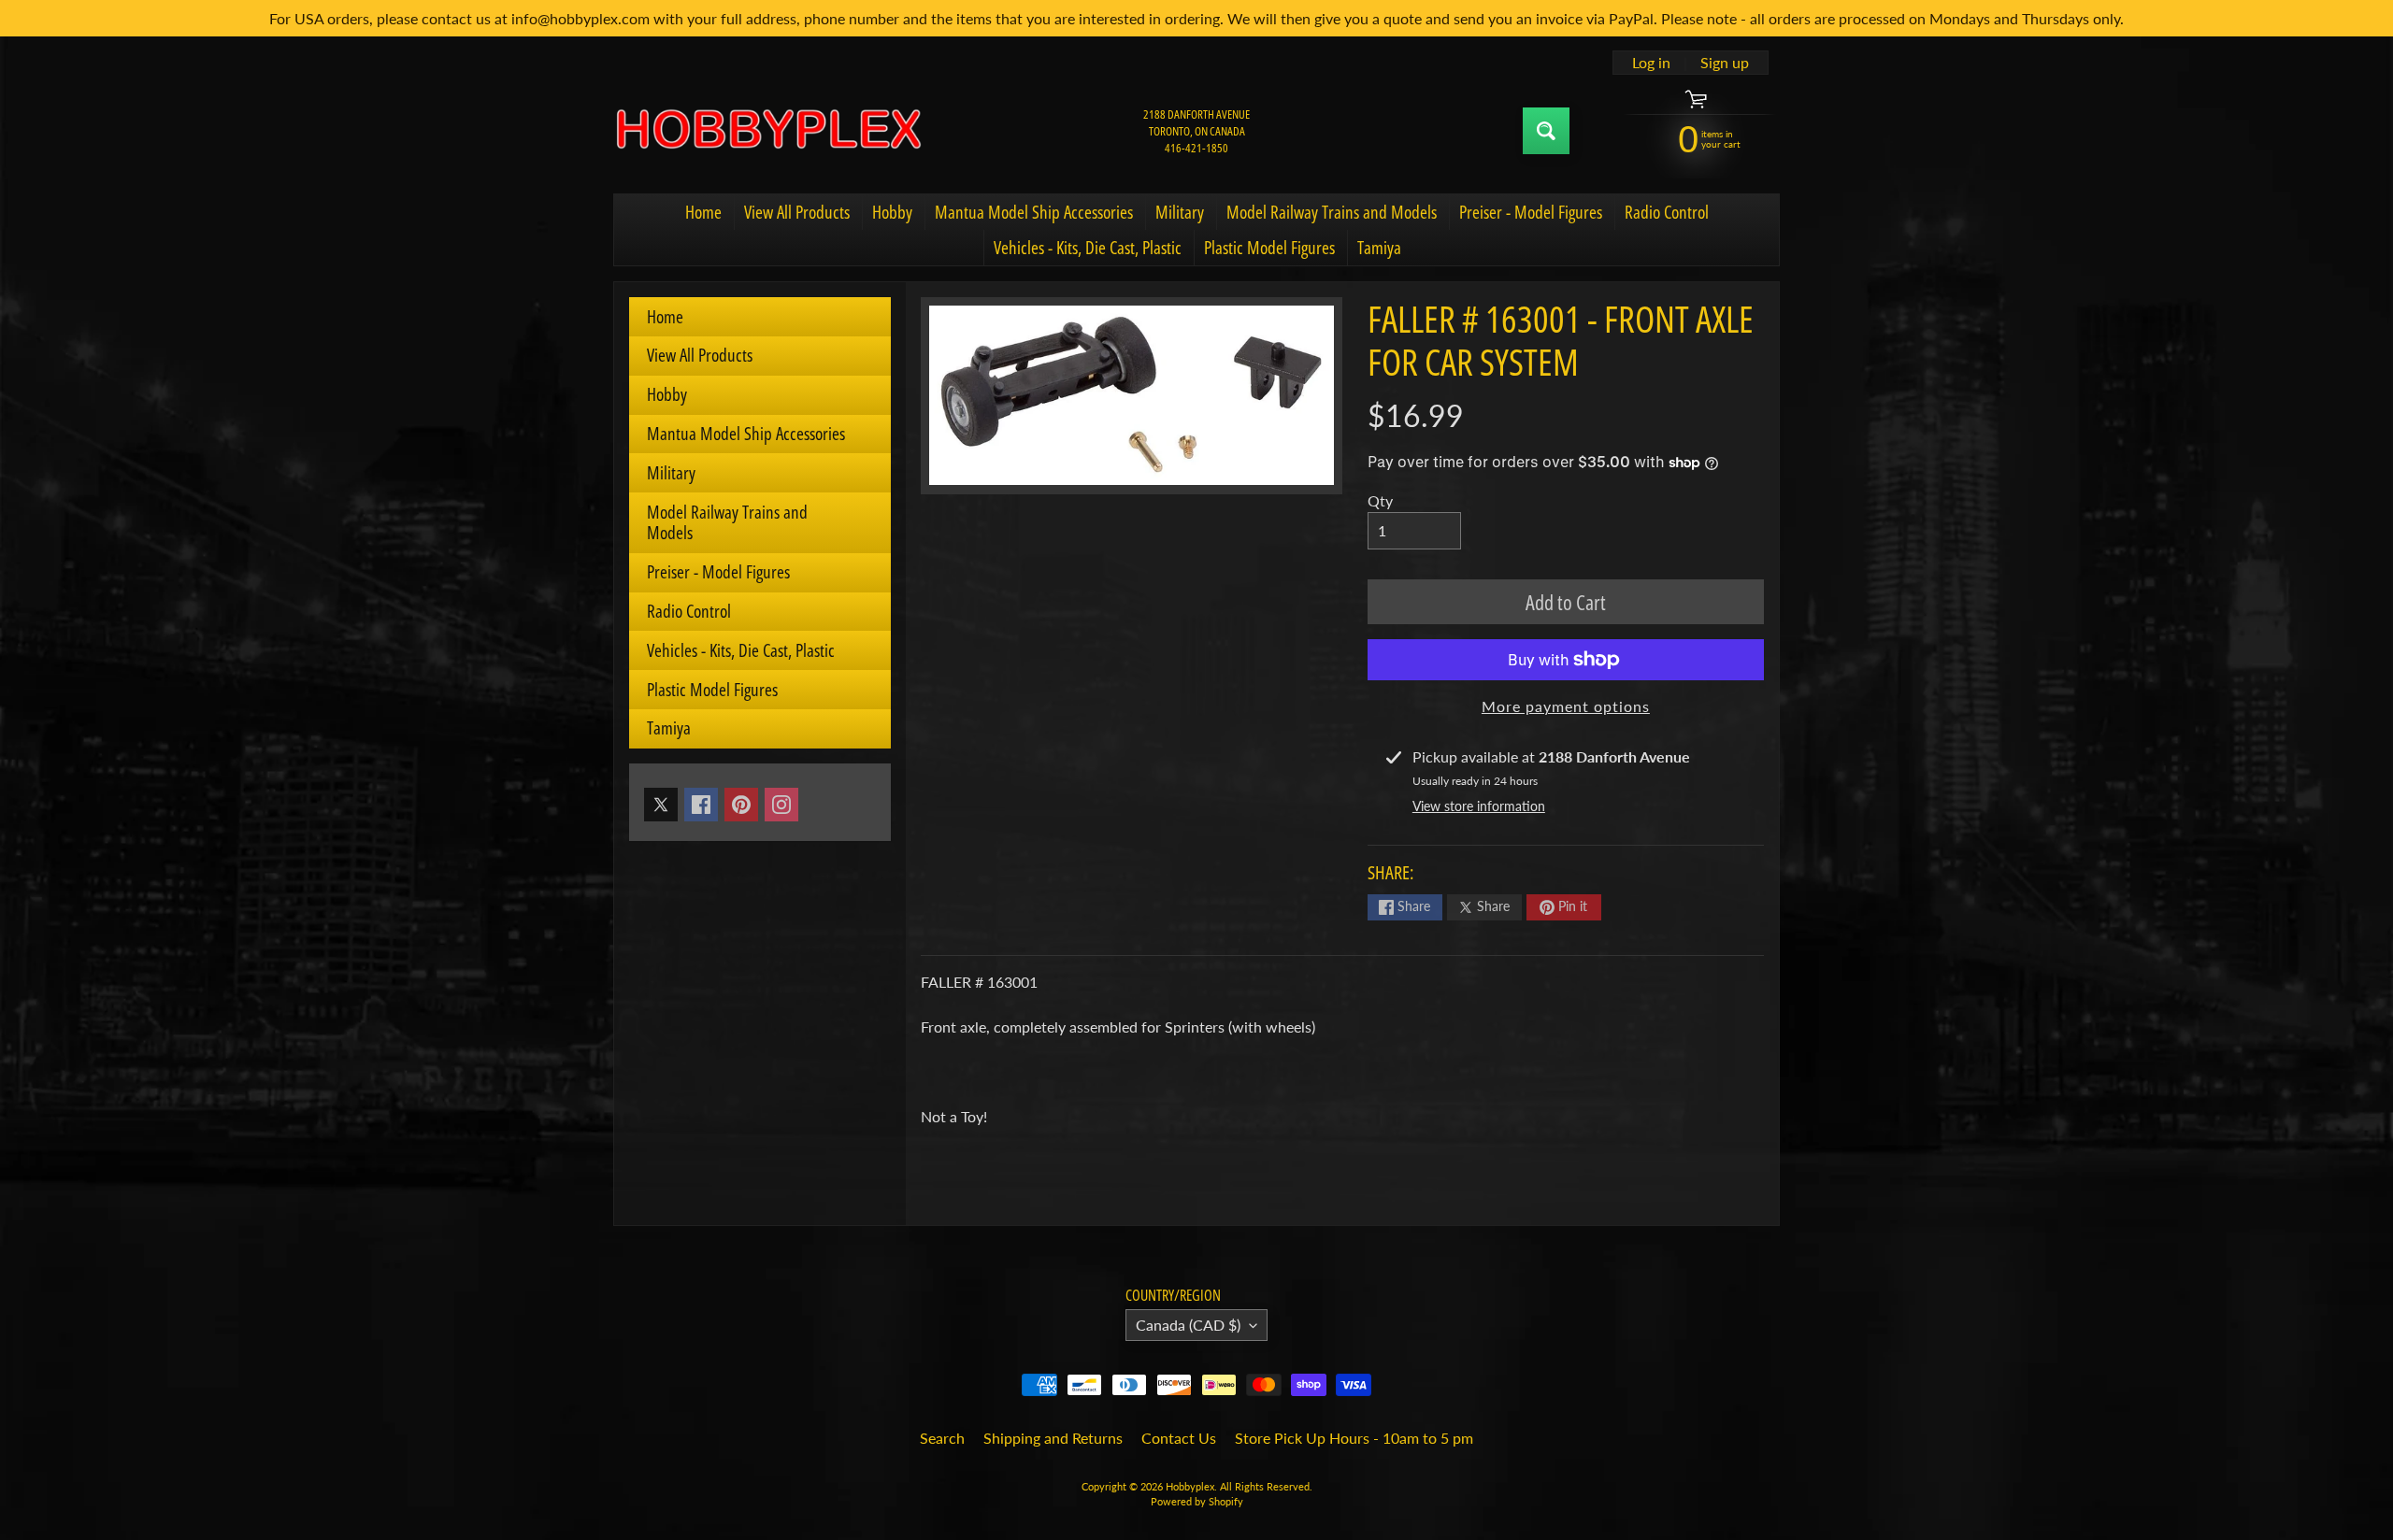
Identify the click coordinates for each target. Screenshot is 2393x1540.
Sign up (1725, 63)
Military (1180, 212)
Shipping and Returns (1053, 1438)
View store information (1479, 806)
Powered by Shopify (1197, 1501)
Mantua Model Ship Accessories (1034, 212)
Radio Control (1667, 212)
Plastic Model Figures (1269, 248)
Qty (1380, 500)
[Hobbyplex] (767, 130)
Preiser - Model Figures (1531, 212)
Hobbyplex (1190, 1486)
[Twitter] (661, 805)
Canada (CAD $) (1188, 1325)
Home (703, 212)
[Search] (1546, 131)
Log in (1651, 63)
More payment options (1566, 706)
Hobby (892, 212)
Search (942, 1438)
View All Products (797, 212)
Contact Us (1179, 1438)
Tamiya (1379, 248)
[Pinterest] (741, 805)
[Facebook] (701, 805)
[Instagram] (781, 805)
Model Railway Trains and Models (1332, 212)
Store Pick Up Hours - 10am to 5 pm (1354, 1438)
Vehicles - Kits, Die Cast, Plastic (1088, 248)
